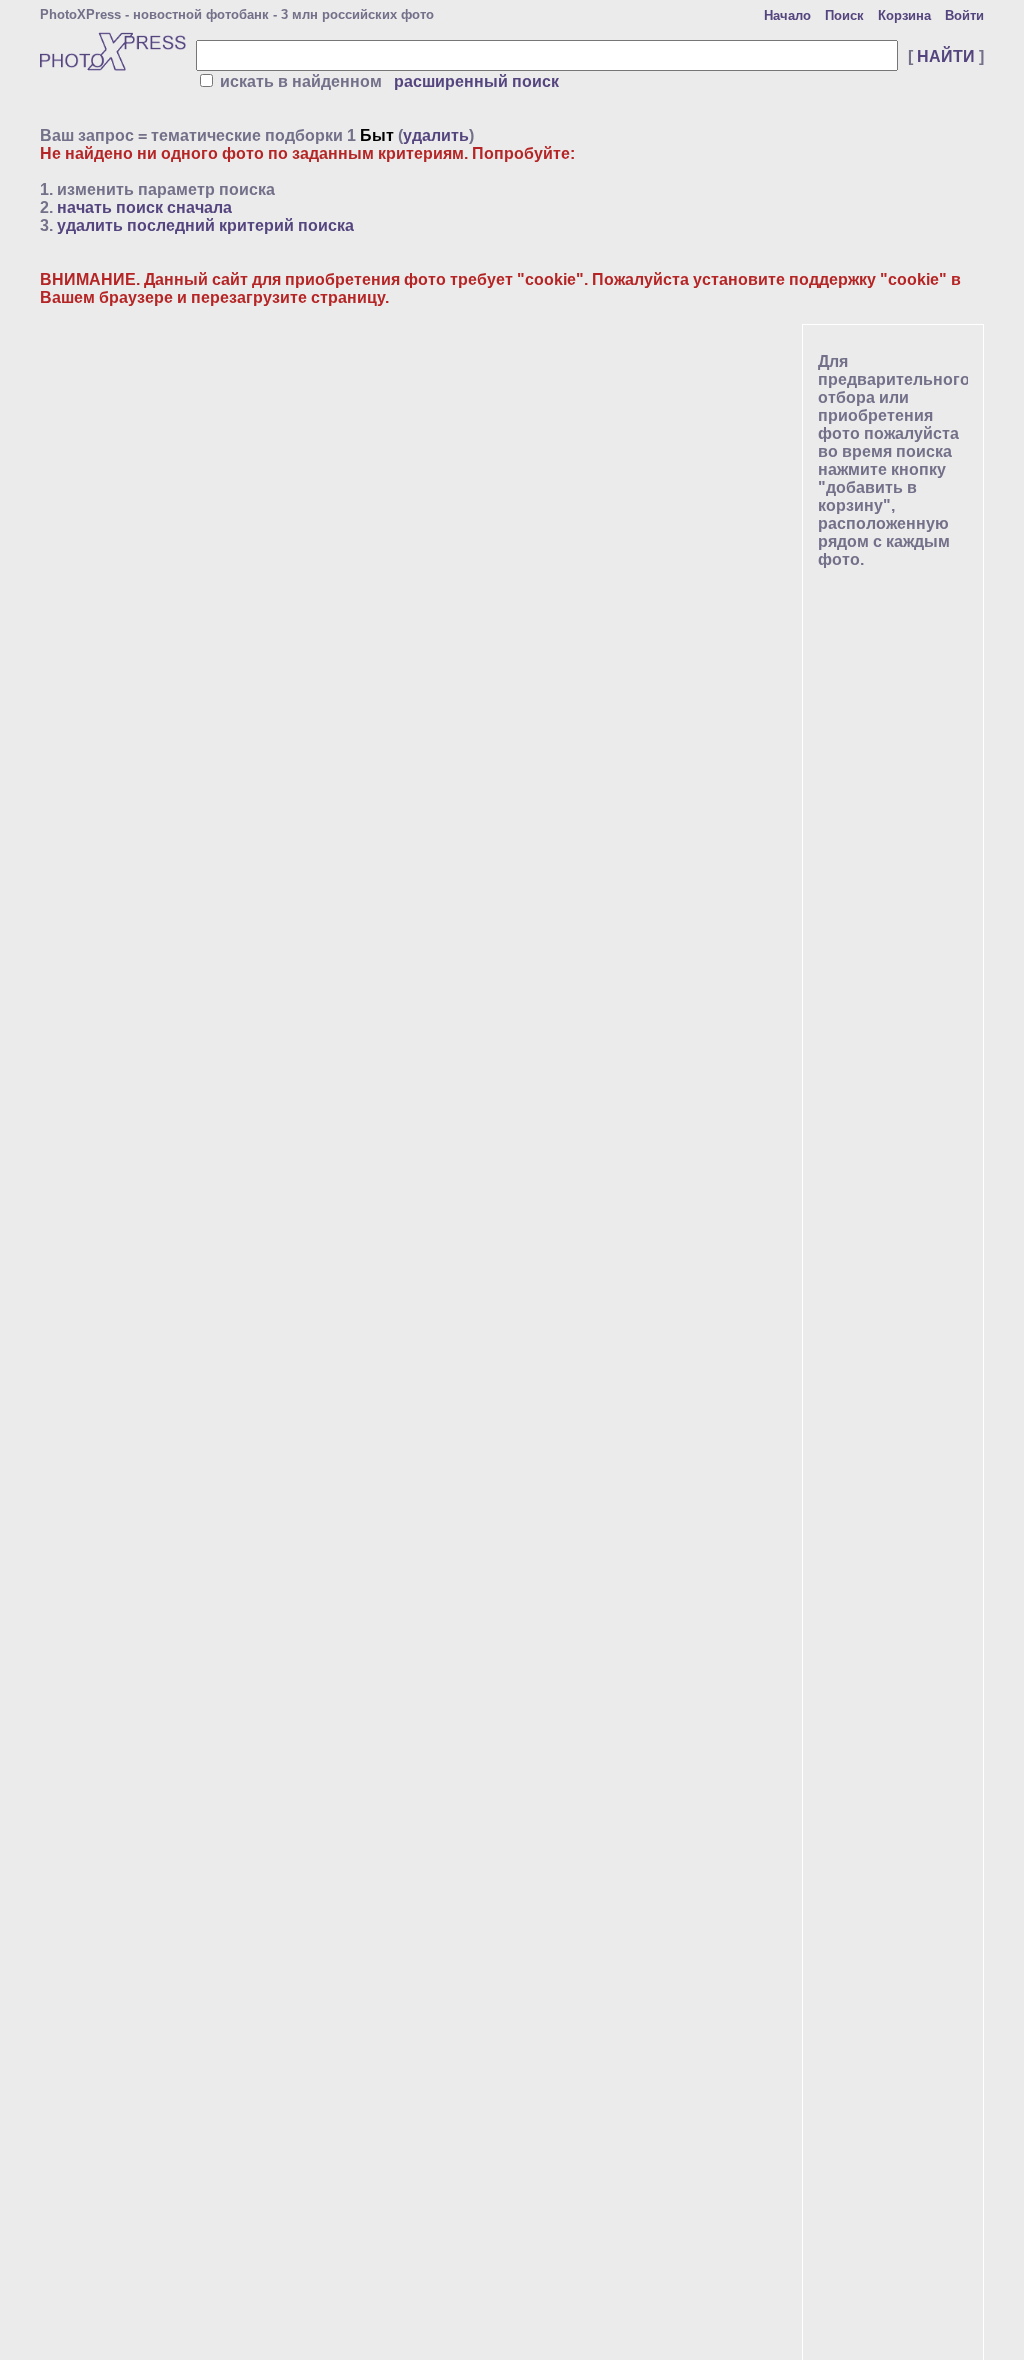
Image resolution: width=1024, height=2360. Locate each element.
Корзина (904, 15)
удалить (436, 135)
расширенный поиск (476, 81)
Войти (964, 15)
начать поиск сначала (144, 207)
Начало (787, 15)
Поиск (844, 15)
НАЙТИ (946, 56)
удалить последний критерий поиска (205, 225)
